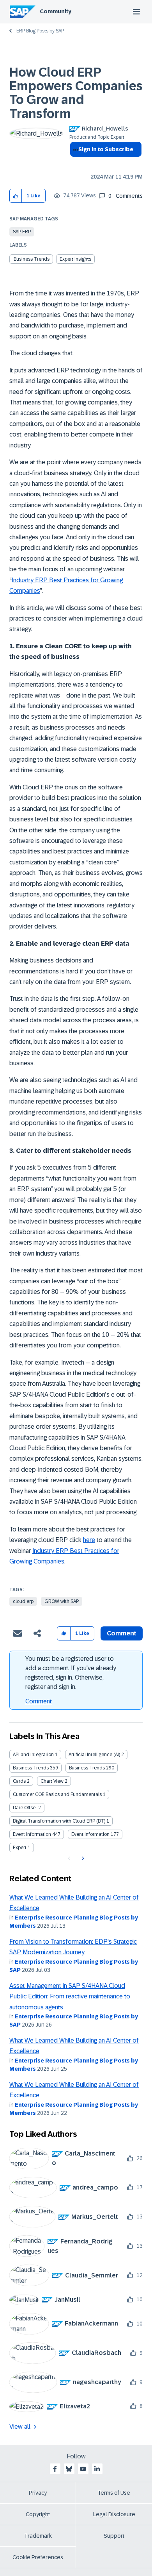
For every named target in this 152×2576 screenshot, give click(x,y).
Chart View (52, 1781)
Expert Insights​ (75, 259)
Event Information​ (90, 1834)
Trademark (38, 2536)
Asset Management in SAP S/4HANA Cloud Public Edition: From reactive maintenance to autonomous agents (70, 1996)
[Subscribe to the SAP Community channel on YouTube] (83, 2469)
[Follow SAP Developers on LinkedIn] (97, 2469)
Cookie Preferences (38, 2557)
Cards (19, 1781)
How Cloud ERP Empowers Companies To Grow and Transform (76, 93)
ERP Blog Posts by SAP (40, 31)
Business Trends (31, 1768)
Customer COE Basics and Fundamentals (57, 1794)
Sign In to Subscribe (106, 149)
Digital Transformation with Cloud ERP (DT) (59, 1821)
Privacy (38, 2493)
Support (114, 2536)
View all (20, 2427)
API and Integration (33, 1755)
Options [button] (74, 163)
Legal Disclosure (114, 2514)
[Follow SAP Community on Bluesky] (69, 2469)
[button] (16, 196)
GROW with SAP (62, 1601)
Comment (39, 1701)
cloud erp (23, 1601)
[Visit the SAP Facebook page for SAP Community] (55, 2469)
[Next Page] (82, 1859)
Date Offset (25, 1808)
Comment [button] (122, 1633)
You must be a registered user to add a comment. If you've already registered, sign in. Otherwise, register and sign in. (71, 1673)
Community (56, 11)
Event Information (32, 1834)
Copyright (38, 2514)
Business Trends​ (32, 259)
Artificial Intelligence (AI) (94, 1755)
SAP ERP (22, 232)
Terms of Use (114, 2493)
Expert (20, 1848)
